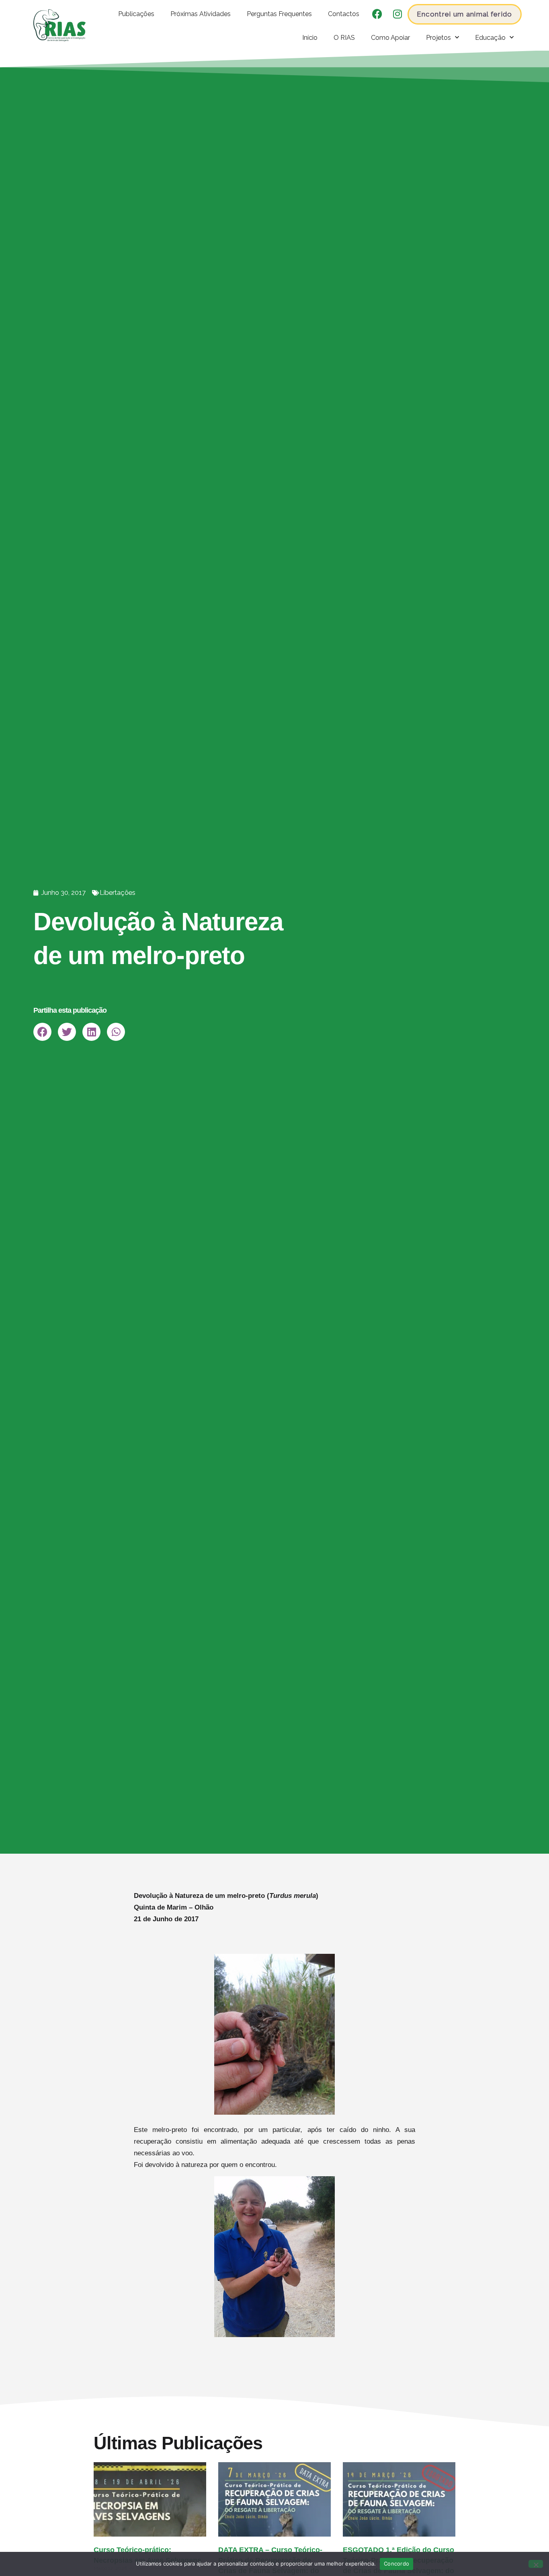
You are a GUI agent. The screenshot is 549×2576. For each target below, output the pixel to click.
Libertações (118, 892)
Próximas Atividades (201, 14)
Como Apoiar (390, 37)
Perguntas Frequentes (279, 14)
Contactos (344, 14)
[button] (42, 1032)
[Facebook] (377, 14)
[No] (536, 2564)
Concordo (396, 2564)
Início (310, 37)
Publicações (136, 14)
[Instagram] (397, 14)
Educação (490, 37)
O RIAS (344, 37)
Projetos (438, 37)
